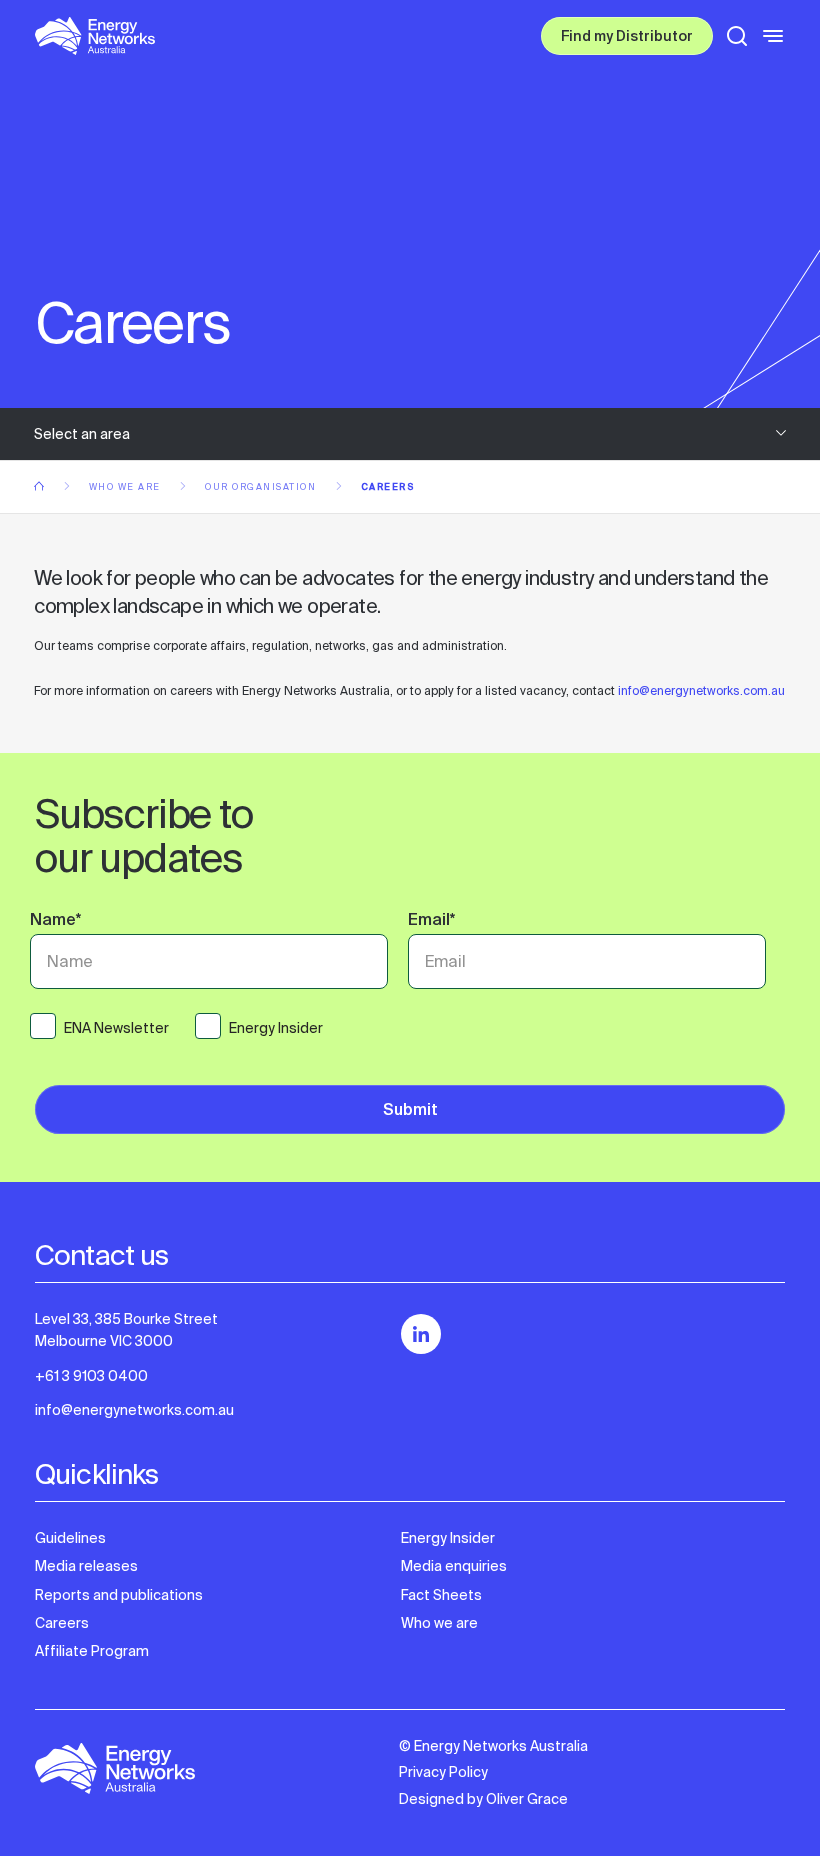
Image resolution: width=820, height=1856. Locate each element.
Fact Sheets (441, 1595)
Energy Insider (448, 1538)
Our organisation (262, 487)
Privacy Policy (443, 1772)
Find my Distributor (627, 38)
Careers (62, 1623)
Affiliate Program (92, 1651)
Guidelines (70, 1538)
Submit (410, 1111)
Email (431, 922)
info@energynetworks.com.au (701, 691)
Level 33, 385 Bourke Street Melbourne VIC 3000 (126, 1330)
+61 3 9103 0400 (91, 1376)
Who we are (127, 487)
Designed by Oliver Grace (483, 1799)
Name (55, 922)
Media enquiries (454, 1566)
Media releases (86, 1566)
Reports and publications (119, 1595)
